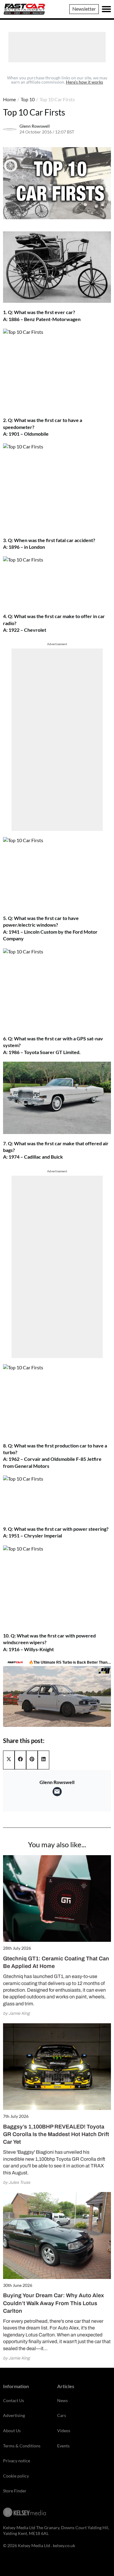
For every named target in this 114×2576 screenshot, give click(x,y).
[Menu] (106, 9)
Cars (62, 2415)
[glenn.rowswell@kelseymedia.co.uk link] (57, 1792)
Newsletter (84, 9)
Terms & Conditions (22, 2446)
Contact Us (14, 2400)
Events (63, 2446)
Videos (64, 2431)
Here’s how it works (85, 82)
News (62, 2400)
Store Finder (15, 2491)
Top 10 (28, 99)
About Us (12, 2431)
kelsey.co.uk (64, 2545)
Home (9, 99)
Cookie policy (16, 2476)
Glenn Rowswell (35, 126)
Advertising (14, 2415)
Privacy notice (17, 2461)
